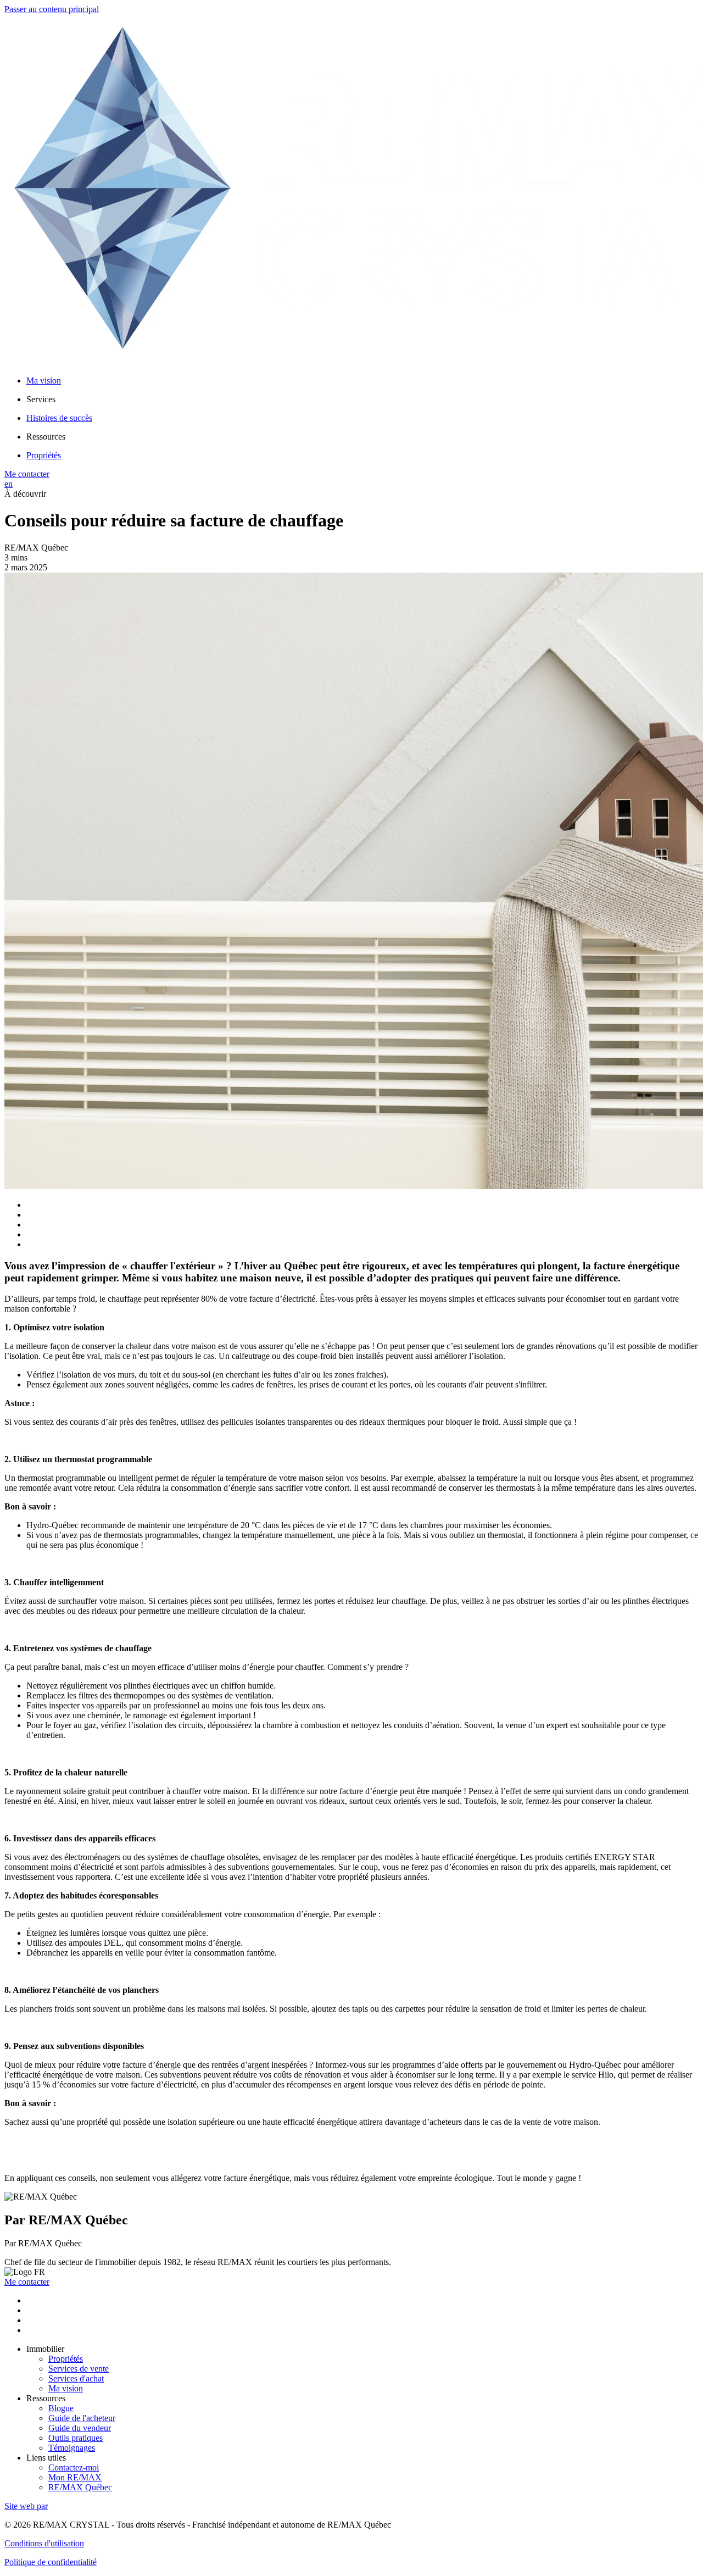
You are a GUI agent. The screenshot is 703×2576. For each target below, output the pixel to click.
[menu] (362, 399)
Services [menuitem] (41, 399)
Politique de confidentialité (51, 2562)
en (9, 484)
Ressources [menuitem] (46, 437)
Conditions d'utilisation (44, 2543)
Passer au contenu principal (52, 9)
